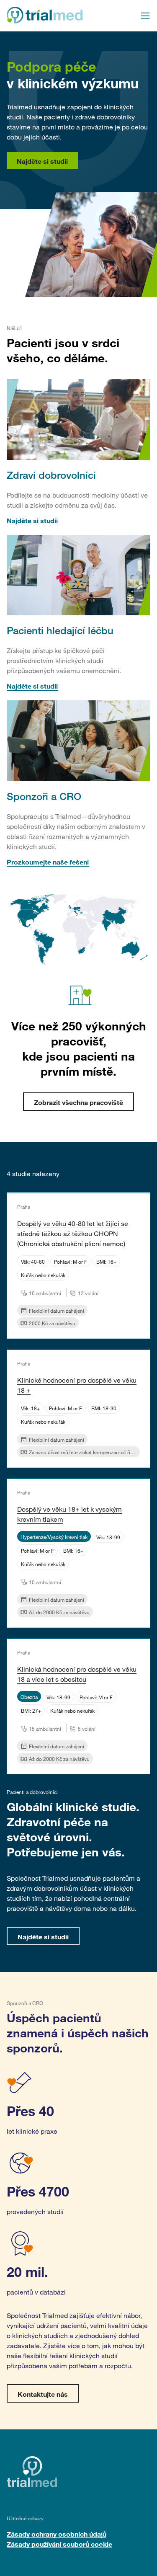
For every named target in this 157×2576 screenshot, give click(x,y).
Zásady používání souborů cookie (59, 2544)
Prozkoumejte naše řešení (48, 862)
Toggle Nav (145, 16)
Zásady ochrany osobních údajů (57, 2534)
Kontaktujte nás (43, 2394)
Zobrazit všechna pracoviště (78, 1102)
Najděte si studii (42, 161)
